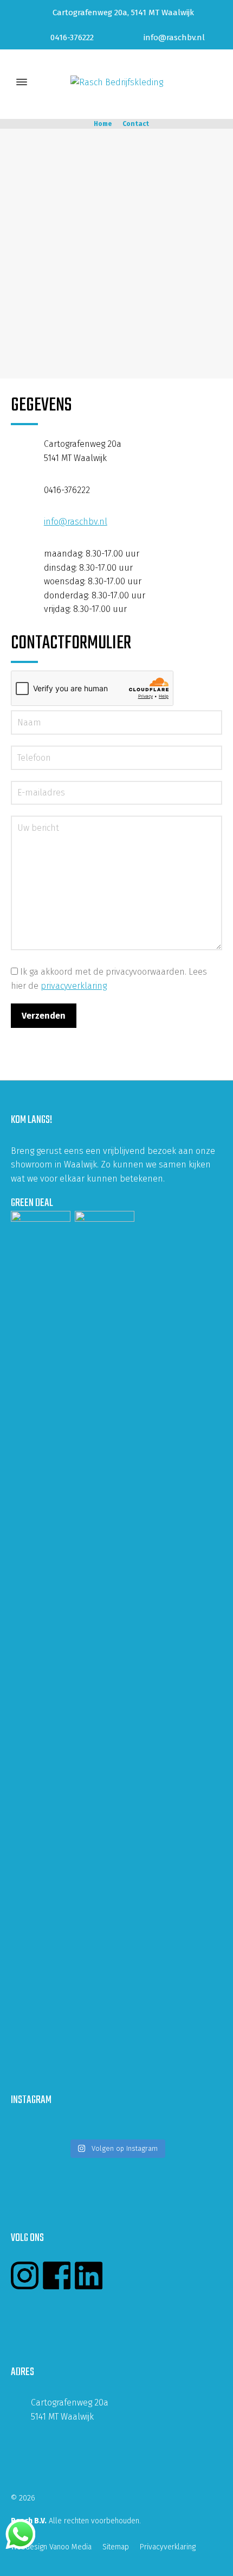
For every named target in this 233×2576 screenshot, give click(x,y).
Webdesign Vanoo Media (51, 2547)
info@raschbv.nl (174, 37)
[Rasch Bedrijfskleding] (116, 82)
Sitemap (116, 2547)
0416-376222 (72, 37)
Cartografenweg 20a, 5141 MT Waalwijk (123, 12)
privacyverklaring (74, 986)
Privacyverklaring (168, 2547)
